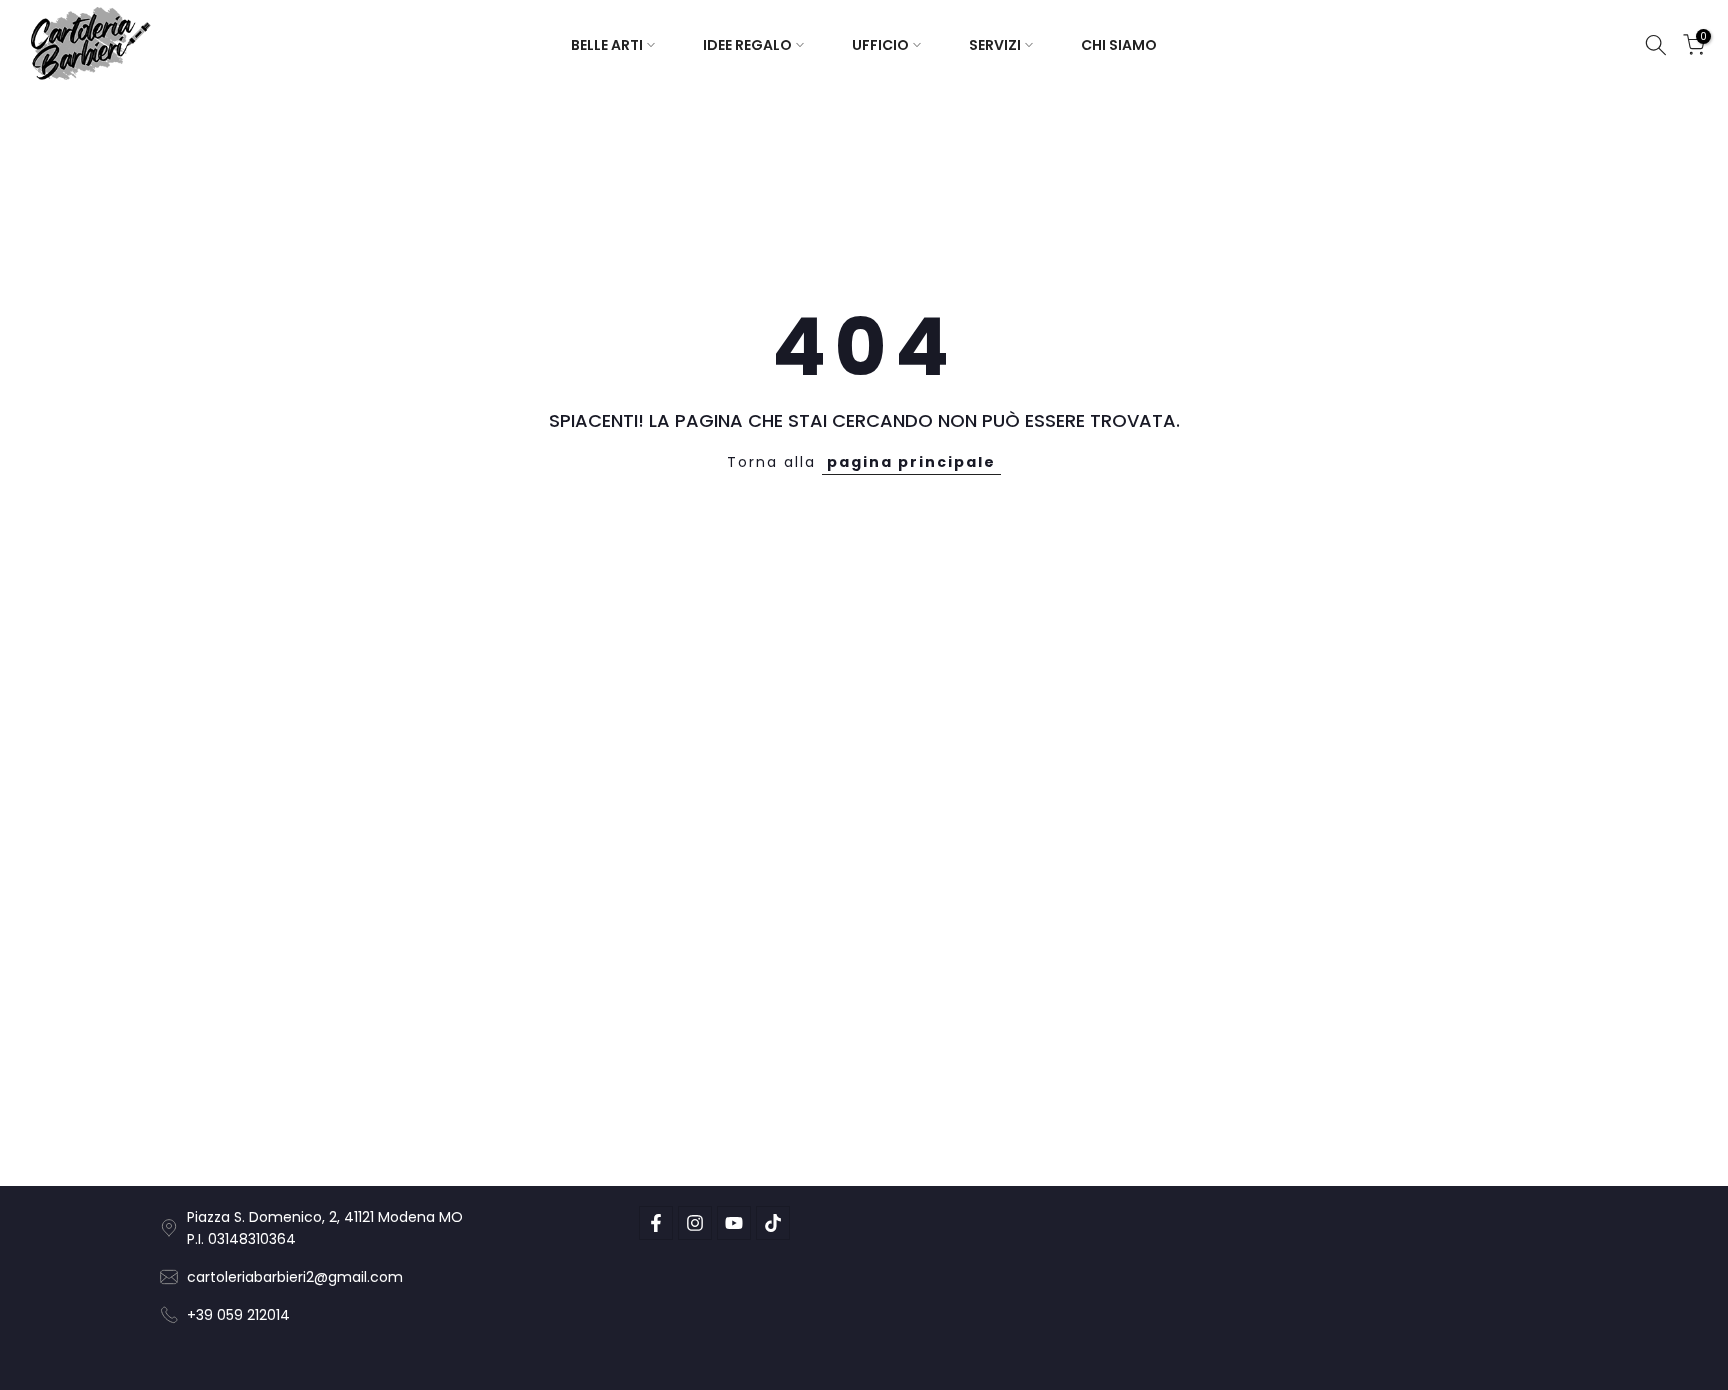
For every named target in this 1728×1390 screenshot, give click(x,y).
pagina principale (911, 462)
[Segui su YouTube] (734, 1223)
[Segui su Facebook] (656, 1223)
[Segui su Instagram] (695, 1223)
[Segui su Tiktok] (773, 1223)
